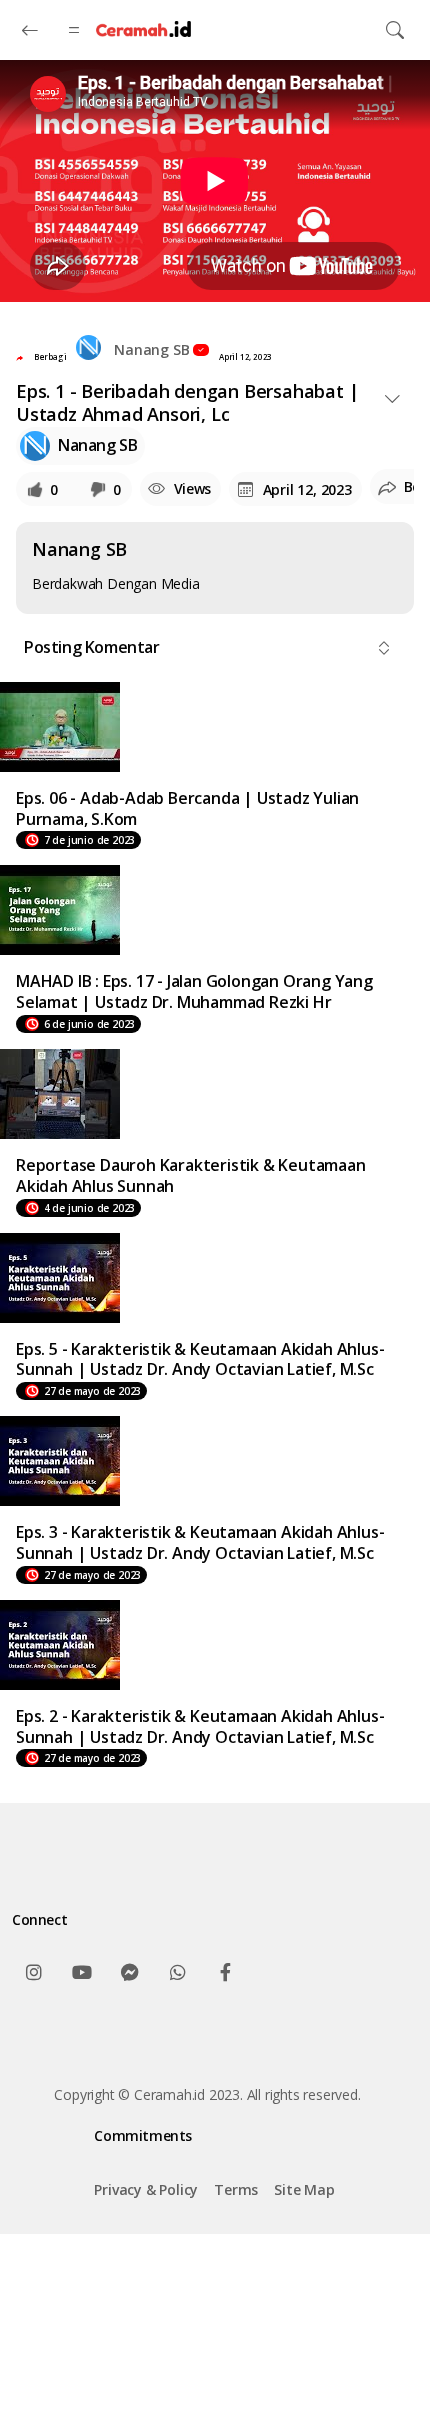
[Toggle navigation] (395, 30)
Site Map (304, 2189)
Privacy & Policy (146, 2189)
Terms (236, 2189)
